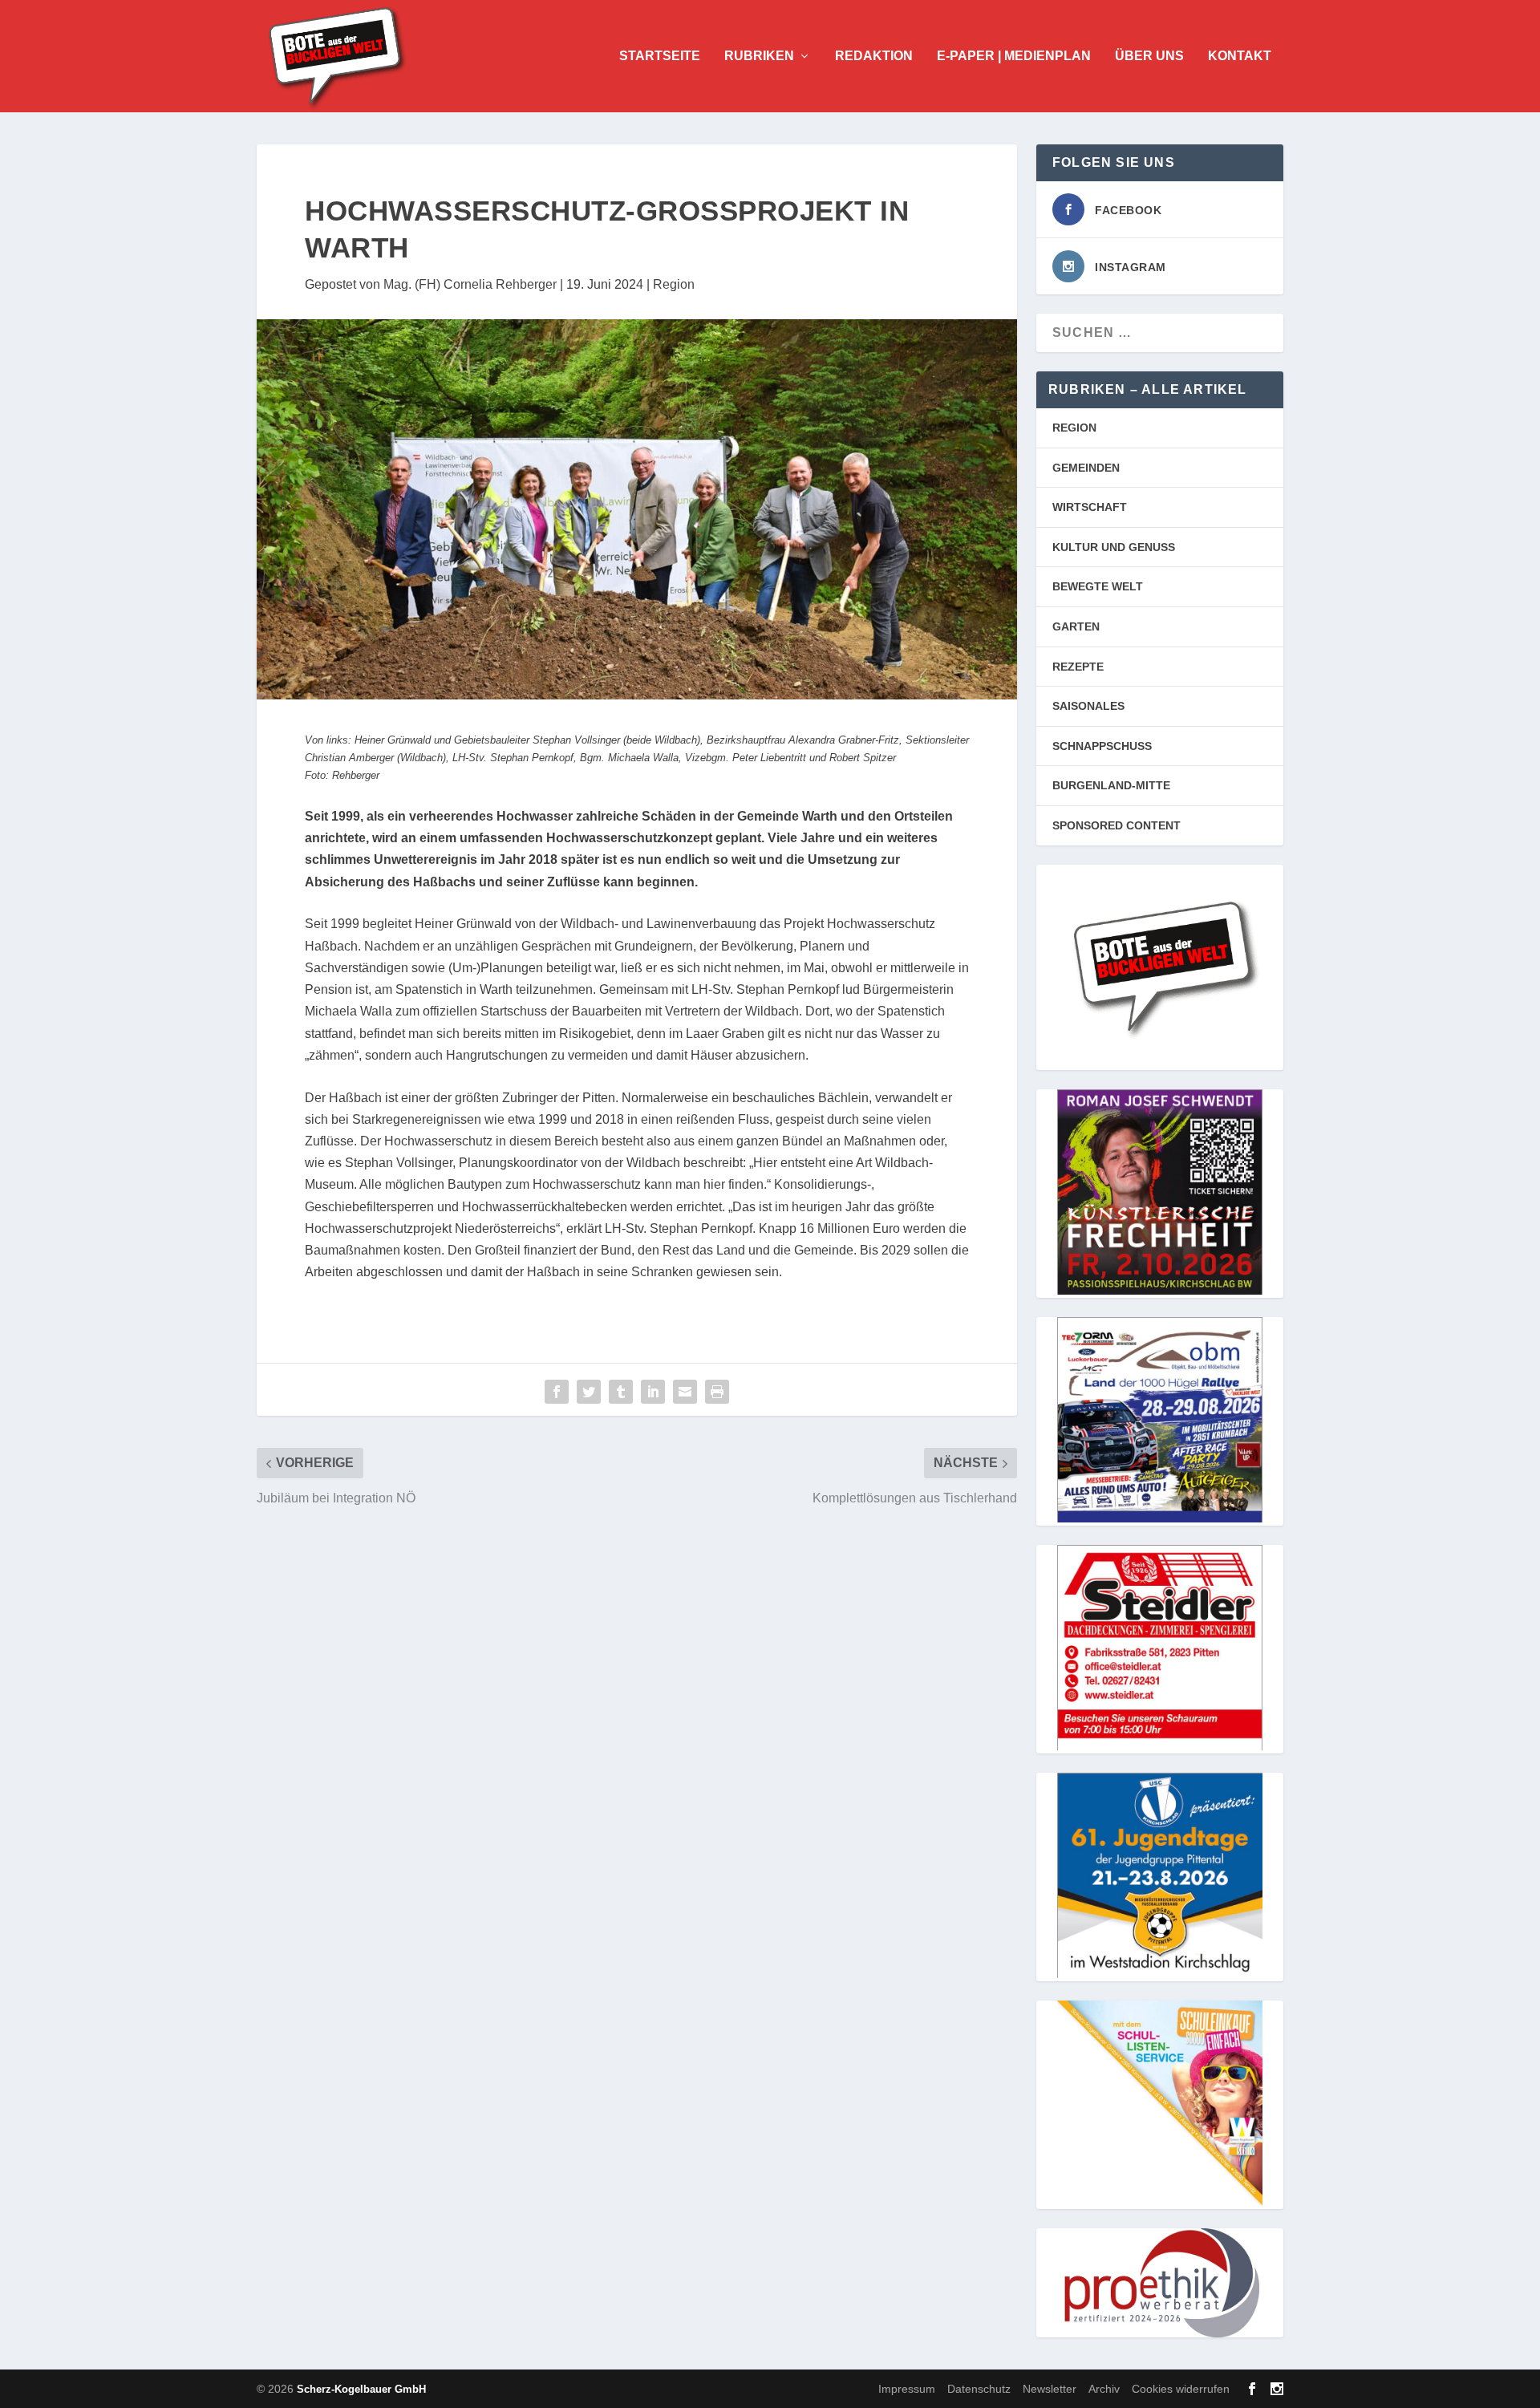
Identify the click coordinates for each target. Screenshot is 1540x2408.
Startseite (660, 56)
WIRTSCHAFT (1090, 507)
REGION (1074, 428)
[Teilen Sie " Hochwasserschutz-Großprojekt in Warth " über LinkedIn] (653, 1392)
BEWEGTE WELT (1098, 586)
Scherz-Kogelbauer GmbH (361, 2389)
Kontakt (1240, 56)
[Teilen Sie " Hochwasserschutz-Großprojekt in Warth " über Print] (717, 1392)
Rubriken (759, 56)
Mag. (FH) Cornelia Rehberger (470, 284)
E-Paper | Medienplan (1014, 56)
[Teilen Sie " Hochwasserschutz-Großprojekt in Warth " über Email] (685, 1392)
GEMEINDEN (1086, 468)
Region (674, 284)
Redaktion (874, 56)
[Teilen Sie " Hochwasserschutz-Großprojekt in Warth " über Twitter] (589, 1392)
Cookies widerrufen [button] (1181, 2389)
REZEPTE (1078, 667)
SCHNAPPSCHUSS (1102, 746)
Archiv (1104, 2389)
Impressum (907, 2389)
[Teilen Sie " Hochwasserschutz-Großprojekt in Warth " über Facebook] (557, 1392)
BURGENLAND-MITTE (1111, 785)
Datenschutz (979, 2389)
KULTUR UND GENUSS (1114, 547)
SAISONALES (1088, 706)
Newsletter (1050, 2389)
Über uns (1149, 56)
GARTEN (1076, 626)
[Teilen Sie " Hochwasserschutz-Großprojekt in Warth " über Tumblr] (621, 1392)
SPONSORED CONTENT (1116, 825)
